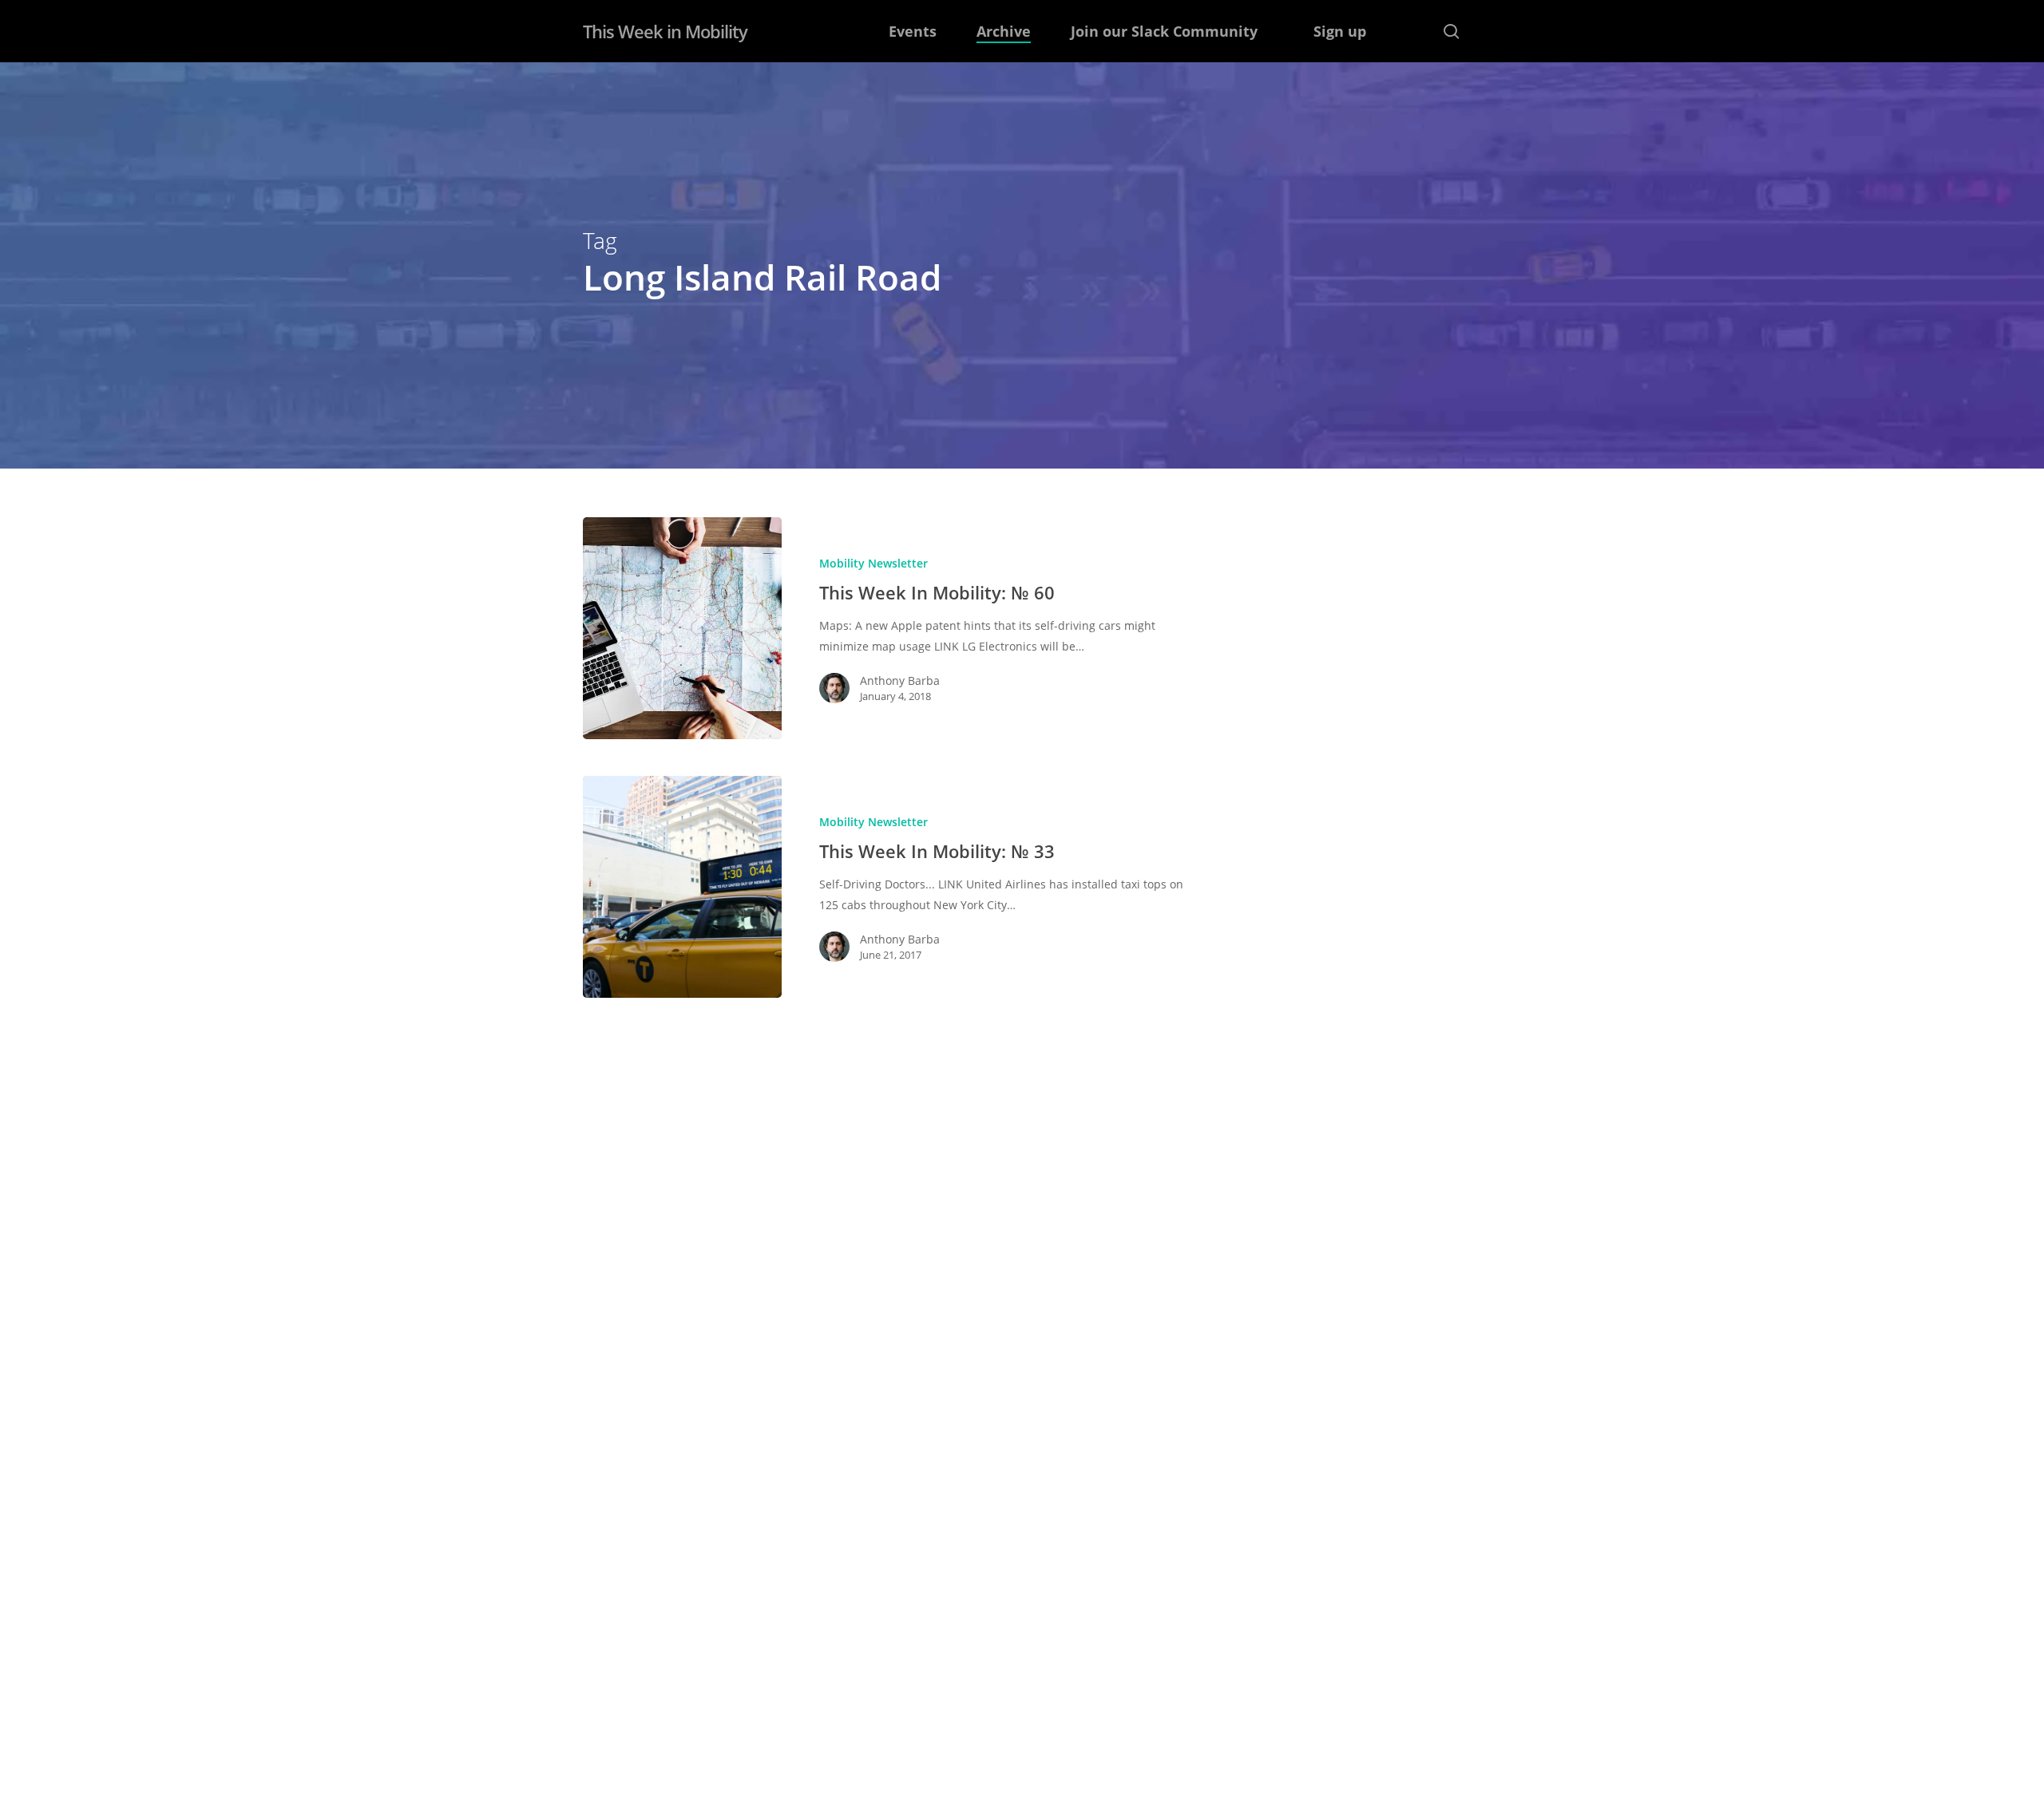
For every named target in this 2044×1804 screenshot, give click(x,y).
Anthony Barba (900, 680)
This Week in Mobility (665, 31)
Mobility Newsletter (873, 563)
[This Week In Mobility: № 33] (682, 887)
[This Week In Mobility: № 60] (682, 628)
